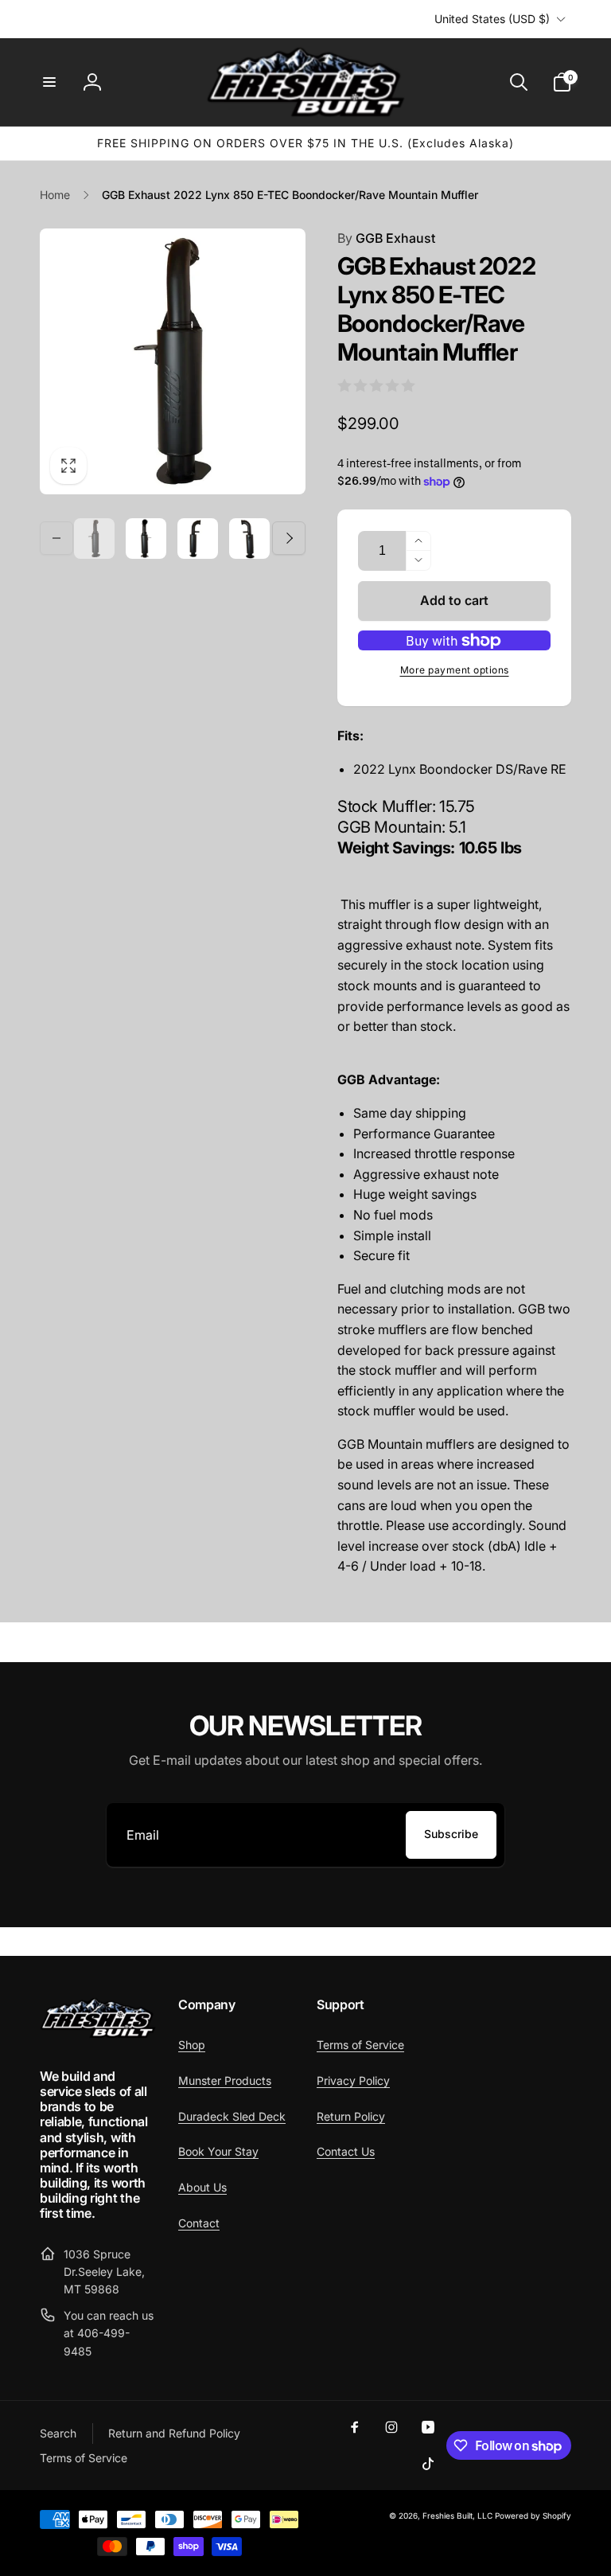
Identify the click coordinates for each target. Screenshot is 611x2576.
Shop (192, 2045)
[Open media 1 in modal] (173, 361)
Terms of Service (360, 2045)
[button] (49, 82)
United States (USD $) (492, 19)
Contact (199, 2223)
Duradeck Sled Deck (232, 2116)
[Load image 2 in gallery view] (146, 539)
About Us (202, 2187)
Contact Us (346, 2151)
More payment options (455, 670)
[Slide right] (289, 538)
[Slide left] (56, 538)
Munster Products (225, 2080)
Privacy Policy (353, 2080)
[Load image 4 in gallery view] (249, 539)
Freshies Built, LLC (457, 2516)
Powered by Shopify (533, 2516)
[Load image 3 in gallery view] (198, 539)
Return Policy (351, 2116)
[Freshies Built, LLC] (98, 2034)
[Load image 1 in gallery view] (94, 539)
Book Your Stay (218, 2151)
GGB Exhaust (386, 238)
